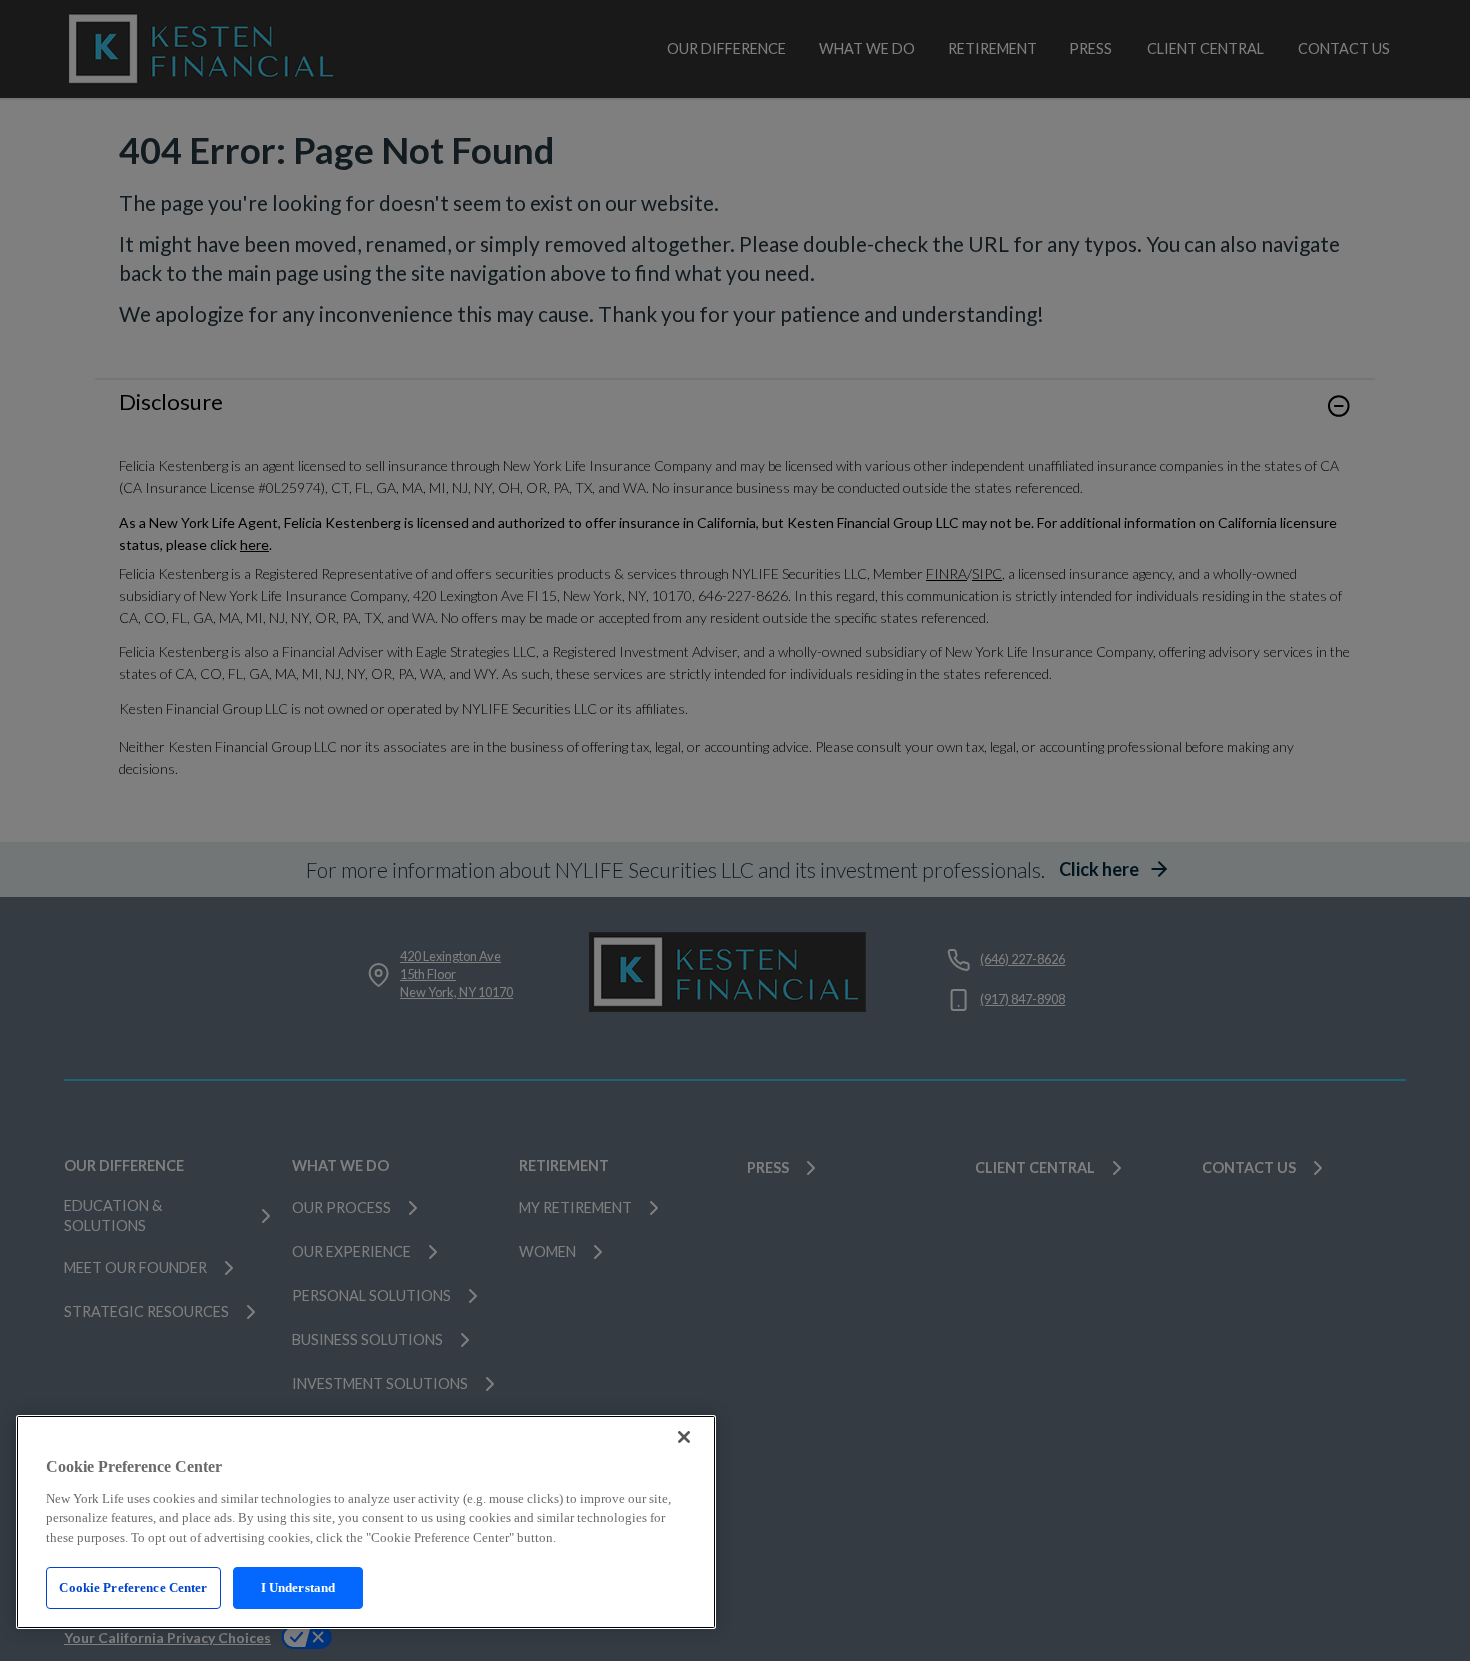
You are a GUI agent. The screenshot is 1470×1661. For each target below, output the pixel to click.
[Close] (684, 1437)
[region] (366, 1522)
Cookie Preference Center (133, 1587)
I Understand (298, 1587)
